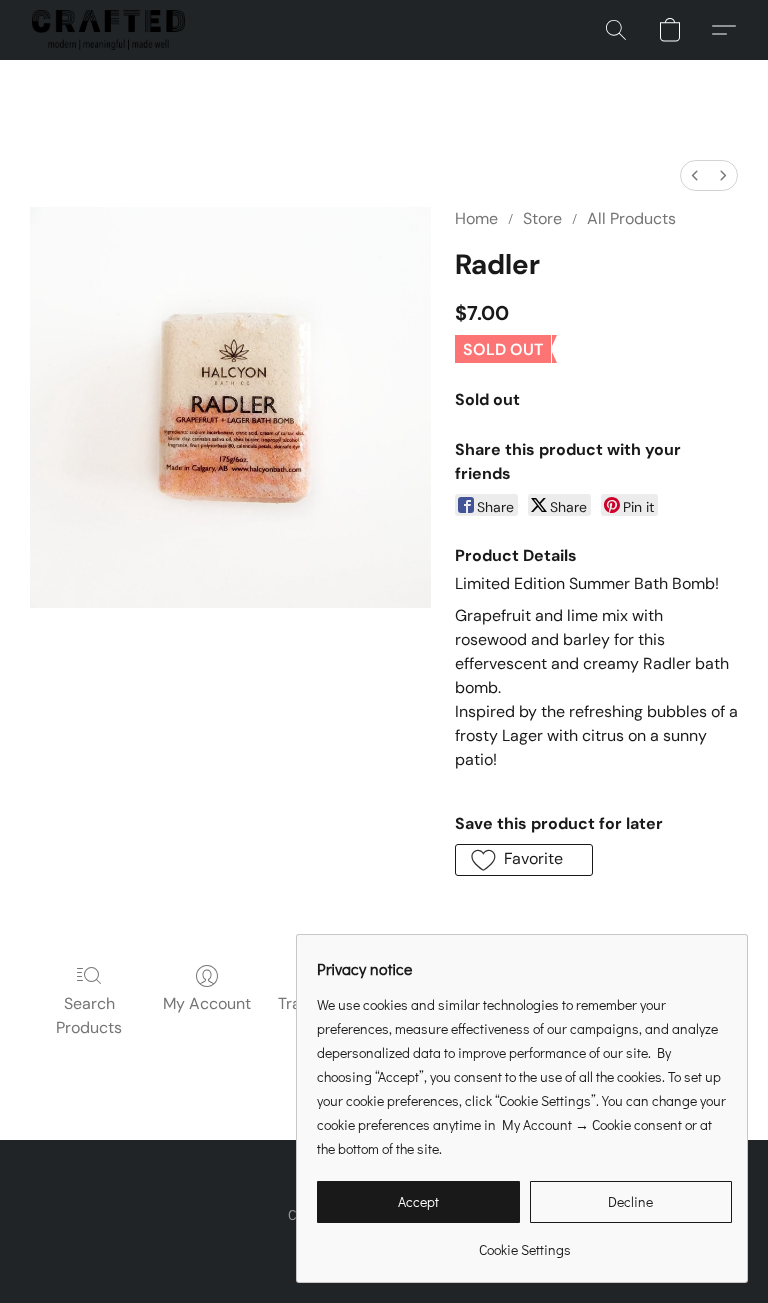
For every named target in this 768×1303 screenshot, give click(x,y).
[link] (524, 1242)
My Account (207, 1003)
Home (476, 218)
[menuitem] (695, 175)
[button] (108, 30)
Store (542, 218)
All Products (631, 218)
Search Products (89, 1015)
